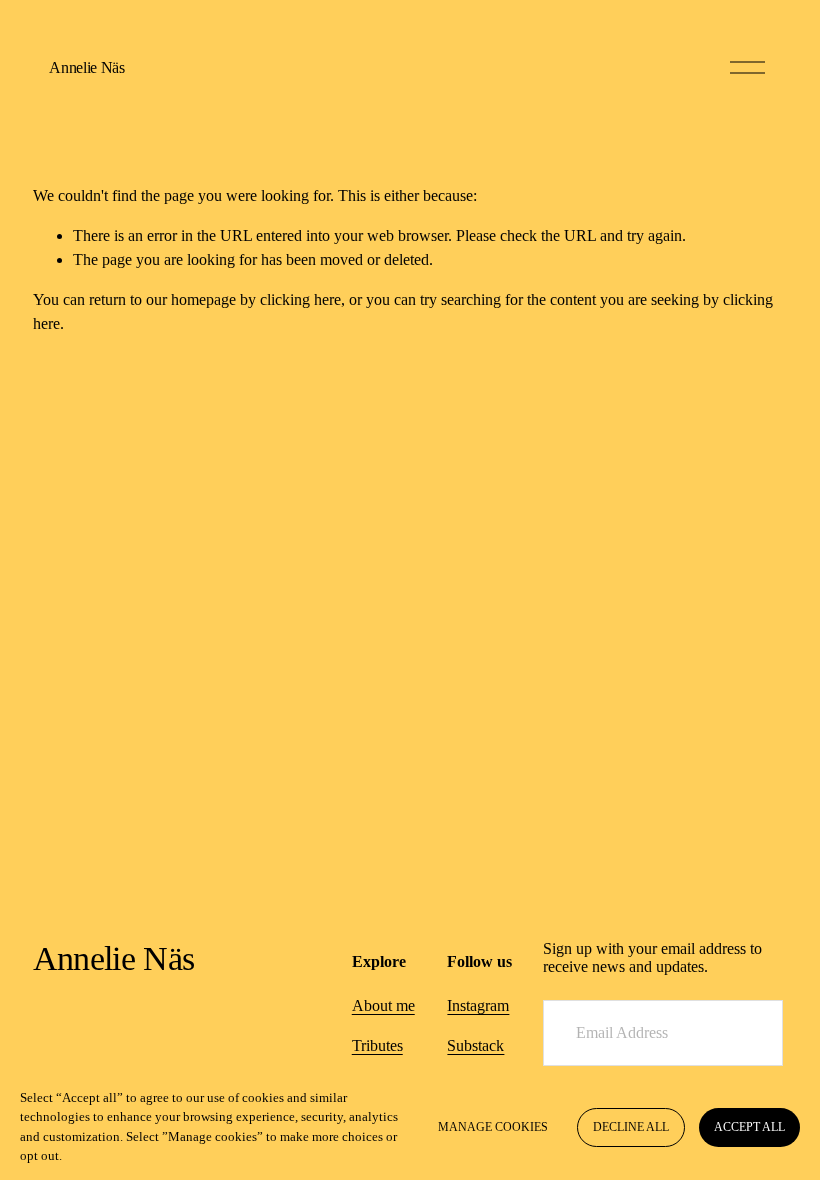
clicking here (300, 299)
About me (383, 1005)
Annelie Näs (86, 67)
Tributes (377, 1045)
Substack (475, 1045)
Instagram (478, 1005)
